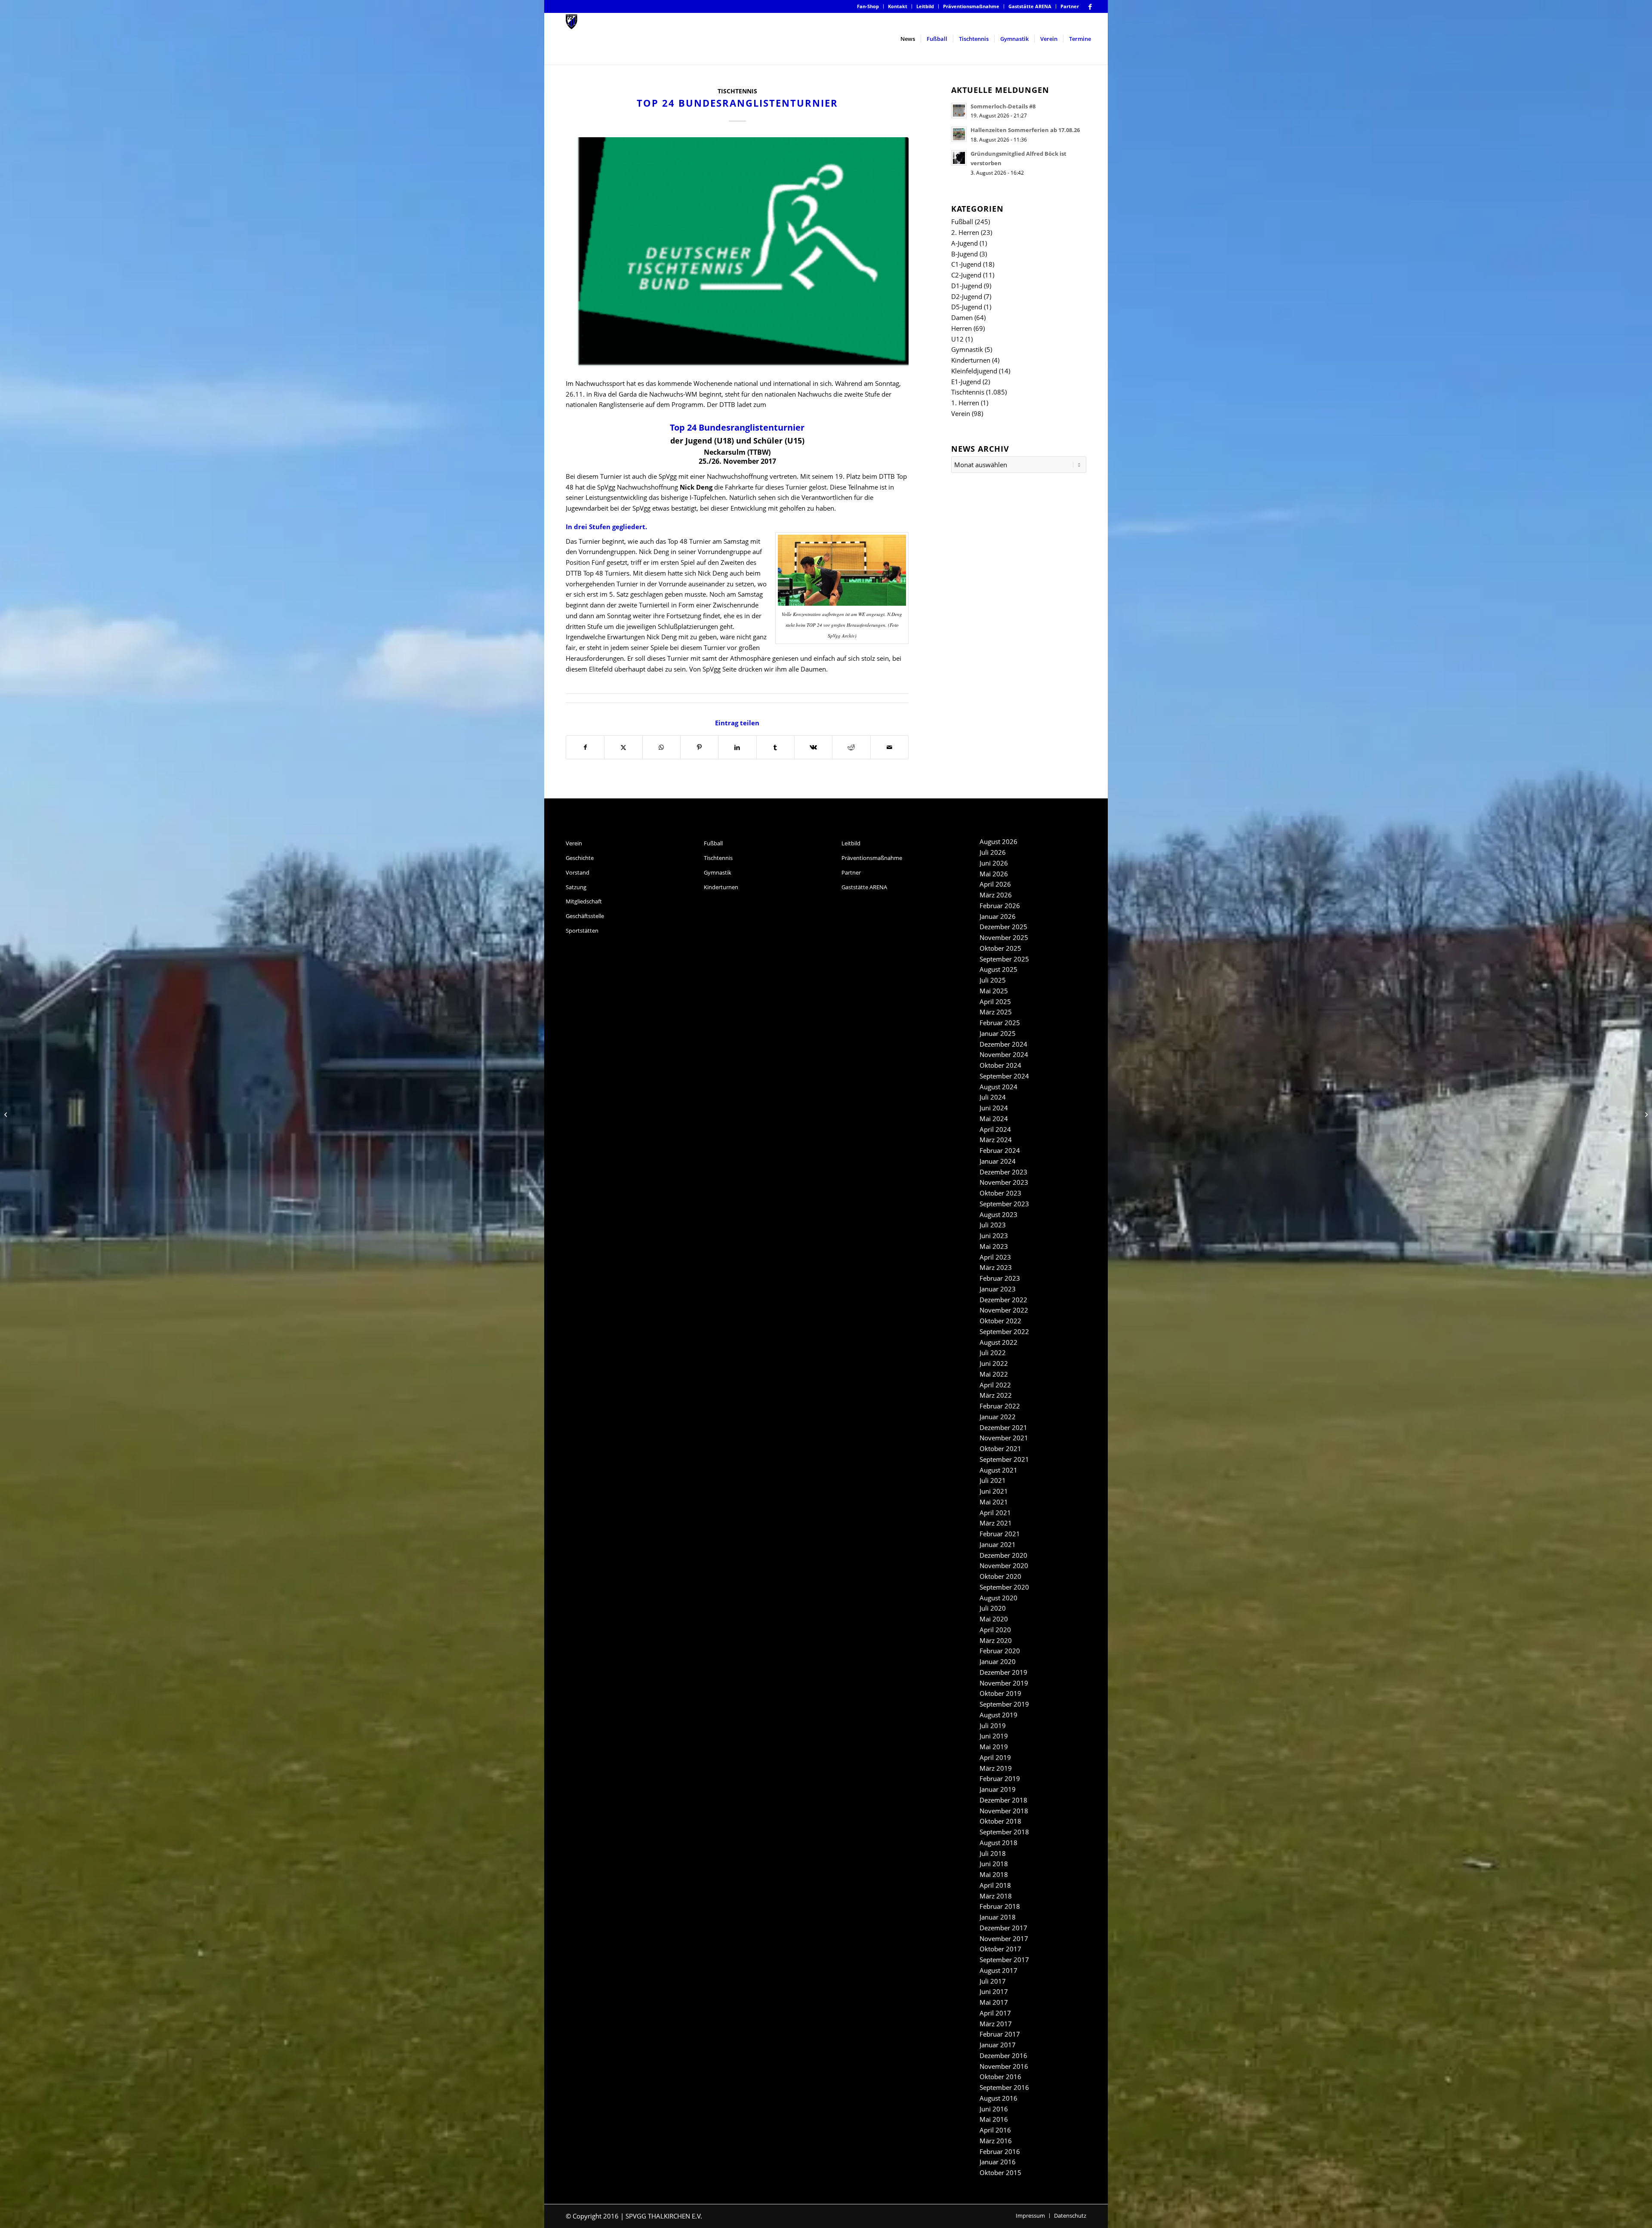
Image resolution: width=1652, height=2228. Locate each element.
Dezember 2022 (1003, 1300)
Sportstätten (582, 931)
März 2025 (996, 1012)
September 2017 (1004, 1960)
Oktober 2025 (1000, 948)
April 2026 (995, 884)
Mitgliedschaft (584, 901)
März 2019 (996, 1768)
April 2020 (995, 1630)
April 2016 (995, 2130)
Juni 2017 (994, 1991)
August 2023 (999, 1214)
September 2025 (1004, 959)
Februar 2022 (1000, 1406)
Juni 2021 (994, 1491)
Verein (961, 413)
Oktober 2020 (1000, 1576)
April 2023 (995, 1257)
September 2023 (1004, 1204)
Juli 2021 (993, 1480)
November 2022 (1004, 1310)
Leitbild (925, 6)
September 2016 (1004, 2087)
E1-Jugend (966, 382)
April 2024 (995, 1129)
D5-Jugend (967, 307)
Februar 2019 (1000, 1778)
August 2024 (999, 1087)
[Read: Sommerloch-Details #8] (959, 111)
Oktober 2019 (1000, 1693)
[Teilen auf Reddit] (851, 747)
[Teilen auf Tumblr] (775, 747)
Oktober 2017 (1000, 1949)
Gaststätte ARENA (1030, 6)
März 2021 (996, 1523)
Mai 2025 (994, 991)
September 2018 (1004, 1832)
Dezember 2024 (1003, 1044)
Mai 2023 (994, 1246)
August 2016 (999, 2098)
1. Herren (965, 403)
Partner (1070, 6)
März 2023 (996, 1267)
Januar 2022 (998, 1417)
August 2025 (999, 969)
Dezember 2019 (1003, 1672)
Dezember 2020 (1003, 1555)
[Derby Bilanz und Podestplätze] (7, 1114)
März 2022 (996, 1395)
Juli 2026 (993, 852)
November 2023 (1004, 1182)
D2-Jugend (967, 296)
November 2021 (1004, 1438)
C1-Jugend (966, 264)
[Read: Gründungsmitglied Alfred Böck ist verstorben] (959, 158)
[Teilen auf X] (623, 747)
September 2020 (1004, 1587)
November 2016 (1004, 2066)
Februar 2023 (1000, 1278)
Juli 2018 (993, 1853)
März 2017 (996, 2024)
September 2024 (1004, 1076)
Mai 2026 (994, 874)
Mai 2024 (994, 1119)
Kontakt (898, 6)
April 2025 (995, 1002)
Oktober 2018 (1000, 1821)
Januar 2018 (998, 1917)
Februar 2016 (1000, 2151)
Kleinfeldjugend (974, 371)
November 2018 (1004, 1811)
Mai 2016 (994, 2119)
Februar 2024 (1000, 1150)
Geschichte (580, 858)
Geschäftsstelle (585, 916)
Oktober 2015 (1000, 2173)
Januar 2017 (998, 2045)
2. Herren (965, 232)
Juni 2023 (994, 1236)
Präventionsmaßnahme (971, 6)
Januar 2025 (998, 1033)
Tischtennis (737, 91)
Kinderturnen (971, 360)
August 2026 (999, 841)
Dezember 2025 (1003, 927)
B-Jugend (965, 254)
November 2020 (1004, 1565)
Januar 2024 (998, 1161)
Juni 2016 (994, 2109)
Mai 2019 (994, 1747)
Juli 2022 (993, 1353)
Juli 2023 (993, 1225)
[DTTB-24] (737, 253)
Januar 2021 (998, 1544)
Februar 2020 (1000, 1651)
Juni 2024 (994, 1108)
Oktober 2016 (1000, 2077)
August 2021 (999, 1470)
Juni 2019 (994, 1736)
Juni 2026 (994, 863)
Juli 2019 (993, 1726)
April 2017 (995, 2013)
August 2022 (999, 1342)
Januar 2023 (998, 1289)
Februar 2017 (1000, 2034)
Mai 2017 (994, 2002)
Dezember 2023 (1003, 1172)
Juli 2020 (993, 1608)
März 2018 (996, 1896)
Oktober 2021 (1000, 1448)
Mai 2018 (994, 1874)
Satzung (576, 887)
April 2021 (995, 1513)
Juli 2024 (993, 1097)
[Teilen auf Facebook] (585, 747)
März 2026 (996, 895)
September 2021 (1004, 1459)
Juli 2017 (993, 1981)
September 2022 (1004, 1331)
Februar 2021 (1000, 1534)
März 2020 (996, 1640)
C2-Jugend (966, 275)
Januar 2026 (998, 916)
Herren (962, 328)
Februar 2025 (1000, 1023)
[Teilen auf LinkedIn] (737, 747)
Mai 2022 (994, 1374)
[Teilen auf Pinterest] (699, 747)
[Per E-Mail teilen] (889, 747)
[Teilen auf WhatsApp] (661, 747)
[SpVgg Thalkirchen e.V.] (572, 39)
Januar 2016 (998, 2162)
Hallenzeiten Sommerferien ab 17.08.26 (1025, 130)
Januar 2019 (998, 1789)
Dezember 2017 (1003, 1928)
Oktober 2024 (1000, 1065)
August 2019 (999, 1715)
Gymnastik (967, 349)
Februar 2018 (1000, 1906)
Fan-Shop (868, 6)
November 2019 (1004, 1683)
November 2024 (1004, 1054)
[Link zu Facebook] (1090, 6)
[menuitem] (868, 6)
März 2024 (996, 1140)
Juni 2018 (994, 1864)
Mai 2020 (994, 1619)
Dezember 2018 (1003, 1800)
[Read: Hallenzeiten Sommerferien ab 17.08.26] (959, 134)
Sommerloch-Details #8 (1003, 106)
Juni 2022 (994, 1363)
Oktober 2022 (1000, 1321)
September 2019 (1004, 1704)
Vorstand (578, 872)
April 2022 (995, 1385)
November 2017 (1004, 1938)
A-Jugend (965, 243)
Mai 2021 (994, 1502)
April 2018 (995, 1885)
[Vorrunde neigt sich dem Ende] (1645, 1114)
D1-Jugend (967, 286)
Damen (962, 317)
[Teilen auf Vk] (813, 747)
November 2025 (1004, 937)
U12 (957, 339)
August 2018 (999, 1843)
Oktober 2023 (1000, 1193)
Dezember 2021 (1003, 1427)
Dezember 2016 (1003, 2055)
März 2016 (996, 2141)
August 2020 (999, 1598)
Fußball (962, 222)
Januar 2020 (998, 1661)
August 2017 (999, 1970)
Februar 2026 (1000, 906)
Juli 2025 (993, 980)
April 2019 (995, 1757)
